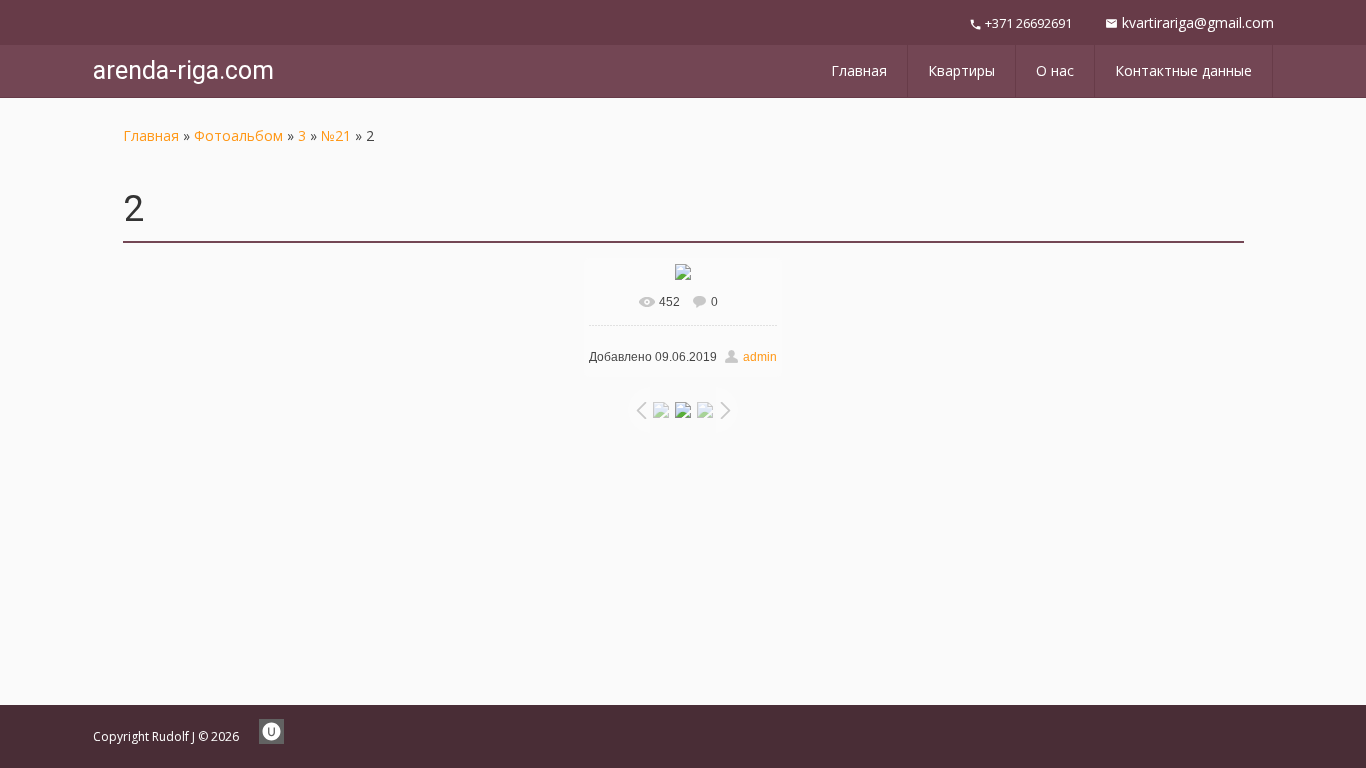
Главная (151, 135)
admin (760, 357)
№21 (336, 135)
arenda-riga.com (183, 70)
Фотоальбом (238, 135)
